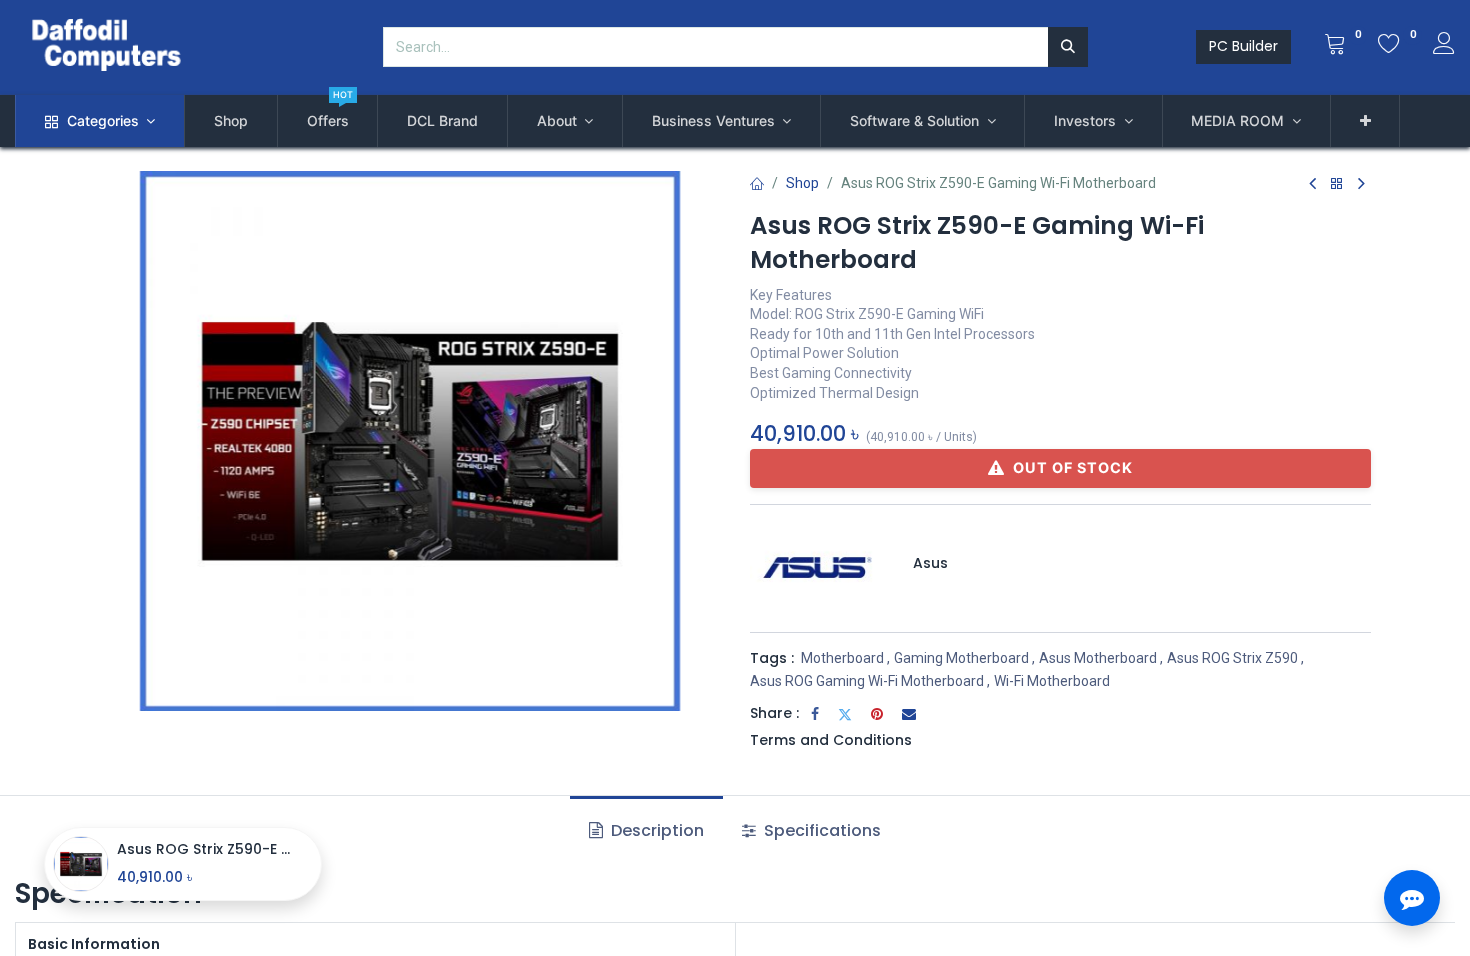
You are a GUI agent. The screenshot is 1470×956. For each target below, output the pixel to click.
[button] (1365, 121)
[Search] (1068, 47)
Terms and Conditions (831, 740)
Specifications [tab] (820, 830)
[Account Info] (1444, 46)
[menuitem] (231, 121)
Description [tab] (655, 830)
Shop (802, 183)
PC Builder (1243, 46)
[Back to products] (1337, 184)
